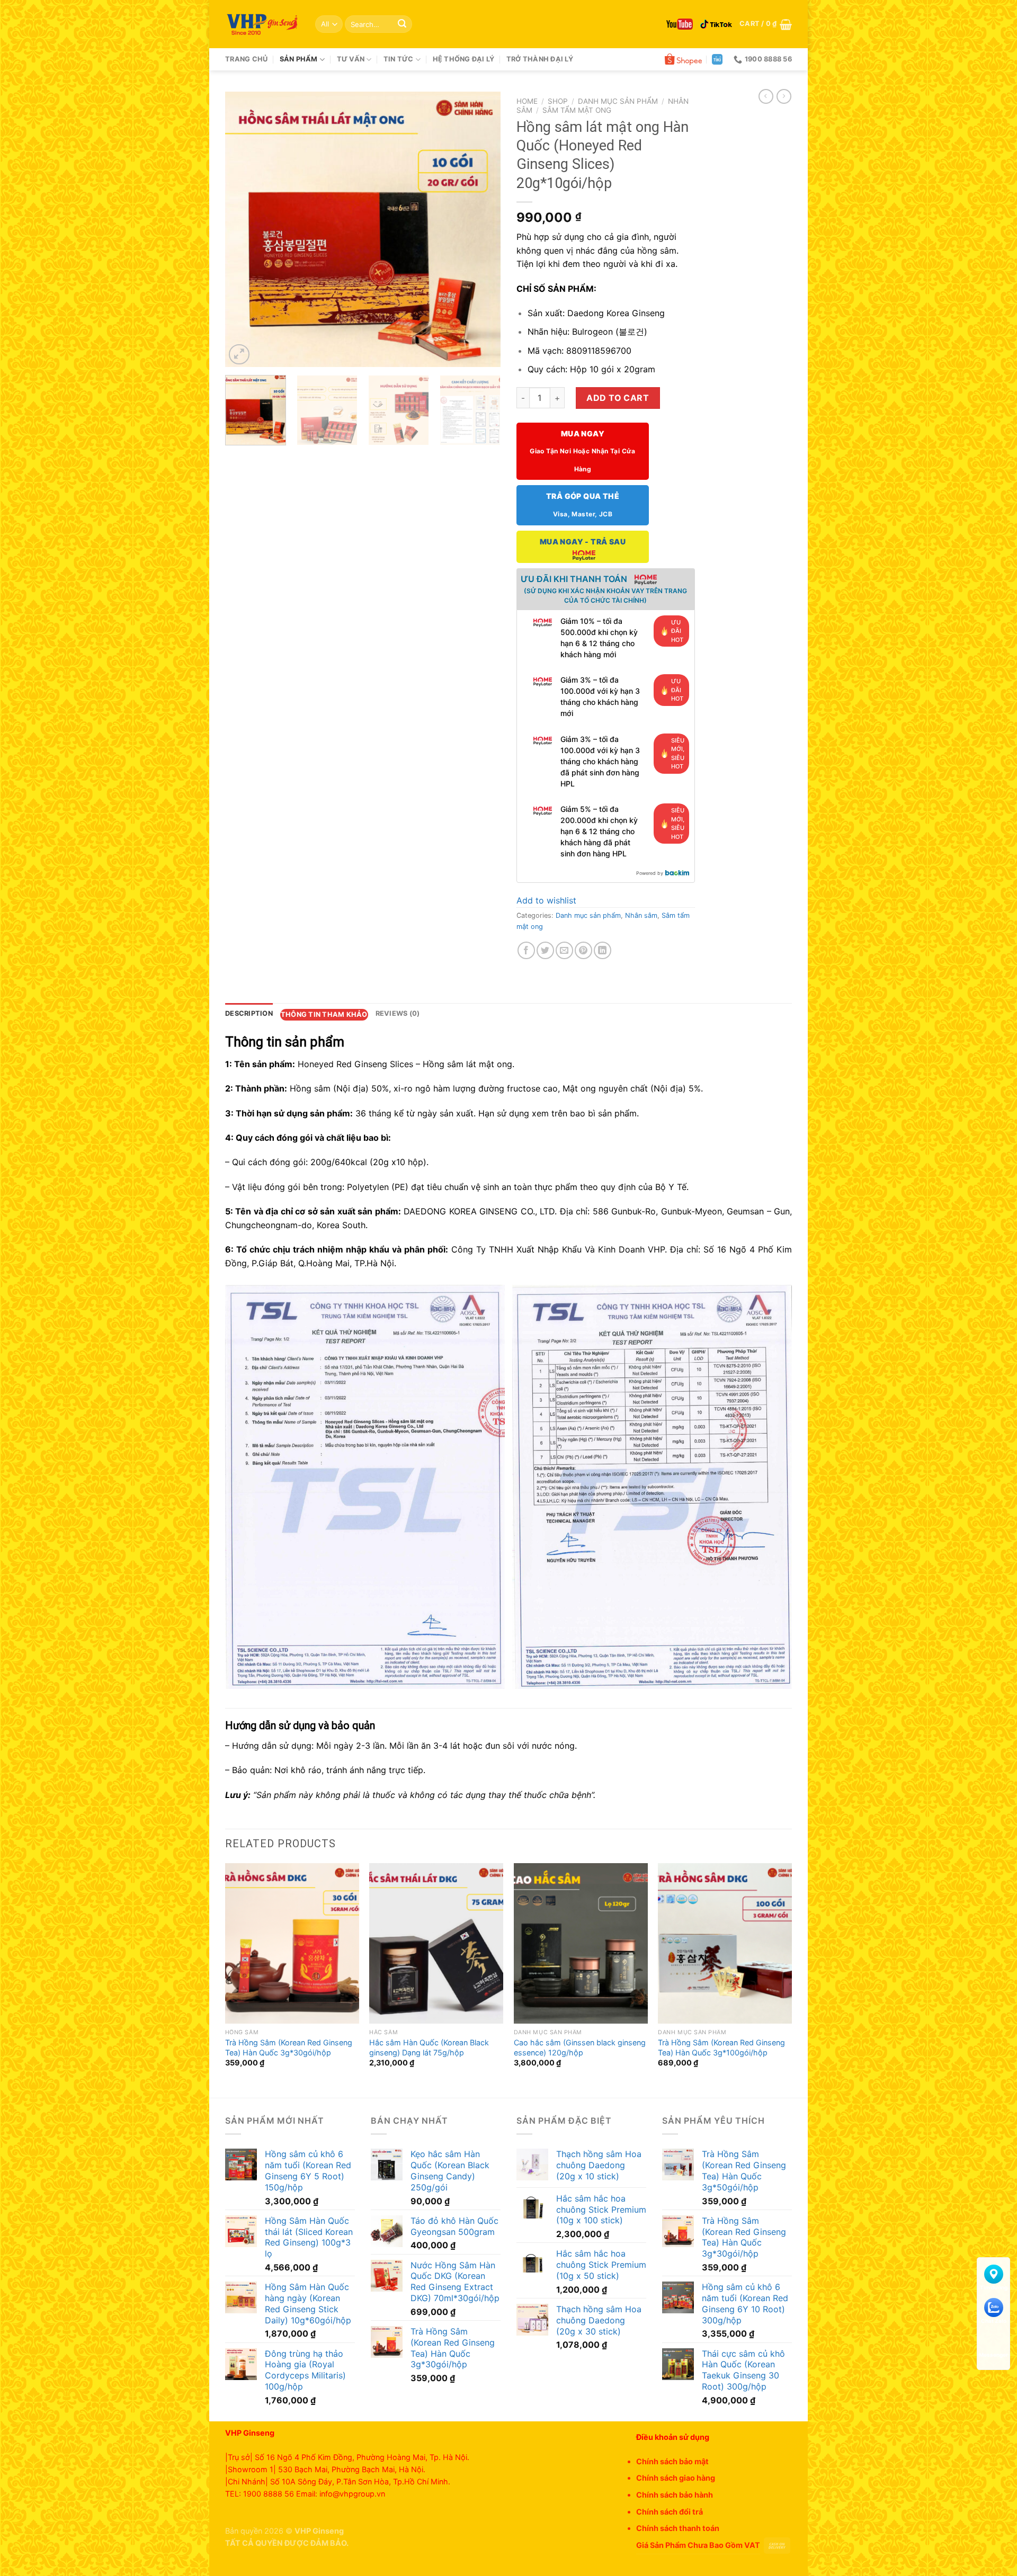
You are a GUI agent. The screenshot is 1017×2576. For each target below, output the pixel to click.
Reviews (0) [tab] (398, 1013)
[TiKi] (717, 59)
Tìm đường (994, 2287)
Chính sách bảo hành (675, 2495)
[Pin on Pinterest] (583, 950)
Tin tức (399, 59)
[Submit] (402, 24)
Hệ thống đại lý (464, 59)
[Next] (481, 229)
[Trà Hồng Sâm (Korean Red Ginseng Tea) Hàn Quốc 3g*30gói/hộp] (292, 1943)
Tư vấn (351, 59)
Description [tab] (249, 1013)
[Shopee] (683, 59)
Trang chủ (246, 59)
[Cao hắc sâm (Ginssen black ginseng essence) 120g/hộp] (581, 1943)
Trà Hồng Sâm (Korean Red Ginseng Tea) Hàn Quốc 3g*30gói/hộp (289, 2047)
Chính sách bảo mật (672, 2461)
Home (527, 101)
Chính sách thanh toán (678, 2528)
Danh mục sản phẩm (618, 101)
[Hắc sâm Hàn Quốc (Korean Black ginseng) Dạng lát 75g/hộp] (436, 1943)
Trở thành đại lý (540, 59)
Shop (558, 101)
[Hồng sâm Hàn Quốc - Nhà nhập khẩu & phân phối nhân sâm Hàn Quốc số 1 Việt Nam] (262, 24)
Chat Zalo (994, 2321)
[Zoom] (239, 355)
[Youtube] (680, 24)
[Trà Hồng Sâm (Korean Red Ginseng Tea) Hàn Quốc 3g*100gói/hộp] (725, 1943)
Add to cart (618, 398)
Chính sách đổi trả (670, 2512)
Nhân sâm (641, 915)
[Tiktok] (716, 24)
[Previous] (244, 229)
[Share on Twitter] (545, 950)
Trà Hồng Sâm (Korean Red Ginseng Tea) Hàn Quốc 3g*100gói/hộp (721, 2047)
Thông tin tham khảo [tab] (324, 1014)
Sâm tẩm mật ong (577, 110)
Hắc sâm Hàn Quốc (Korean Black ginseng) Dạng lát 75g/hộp (429, 2047)
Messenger (993, 2355)
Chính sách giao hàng (676, 2478)
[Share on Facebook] (526, 950)
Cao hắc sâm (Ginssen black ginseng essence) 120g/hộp (580, 2047)
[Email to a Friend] (564, 950)
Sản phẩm (299, 59)
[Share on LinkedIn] (603, 950)
